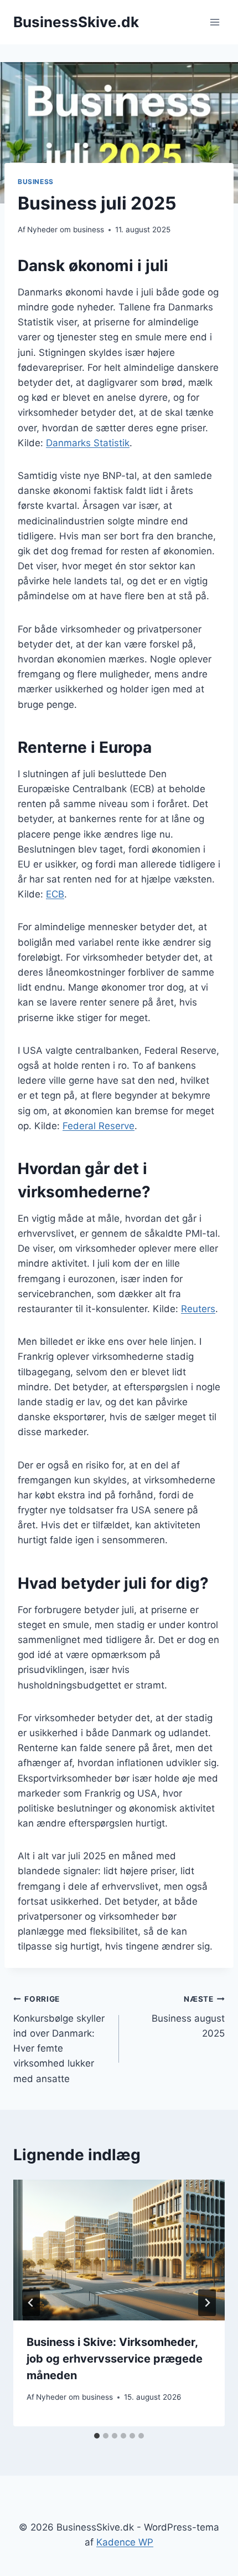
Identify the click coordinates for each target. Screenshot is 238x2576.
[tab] (97, 2436)
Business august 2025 (188, 2017)
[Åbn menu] (214, 22)
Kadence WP (125, 2542)
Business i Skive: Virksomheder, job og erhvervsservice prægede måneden (115, 2359)
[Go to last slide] (31, 2303)
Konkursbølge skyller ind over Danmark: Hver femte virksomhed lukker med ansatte (59, 2039)
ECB (55, 894)
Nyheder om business (66, 229)
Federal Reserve (99, 1126)
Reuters (198, 1309)
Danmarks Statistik (88, 443)
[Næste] (207, 2303)
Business (36, 182)
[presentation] (119, 2250)
